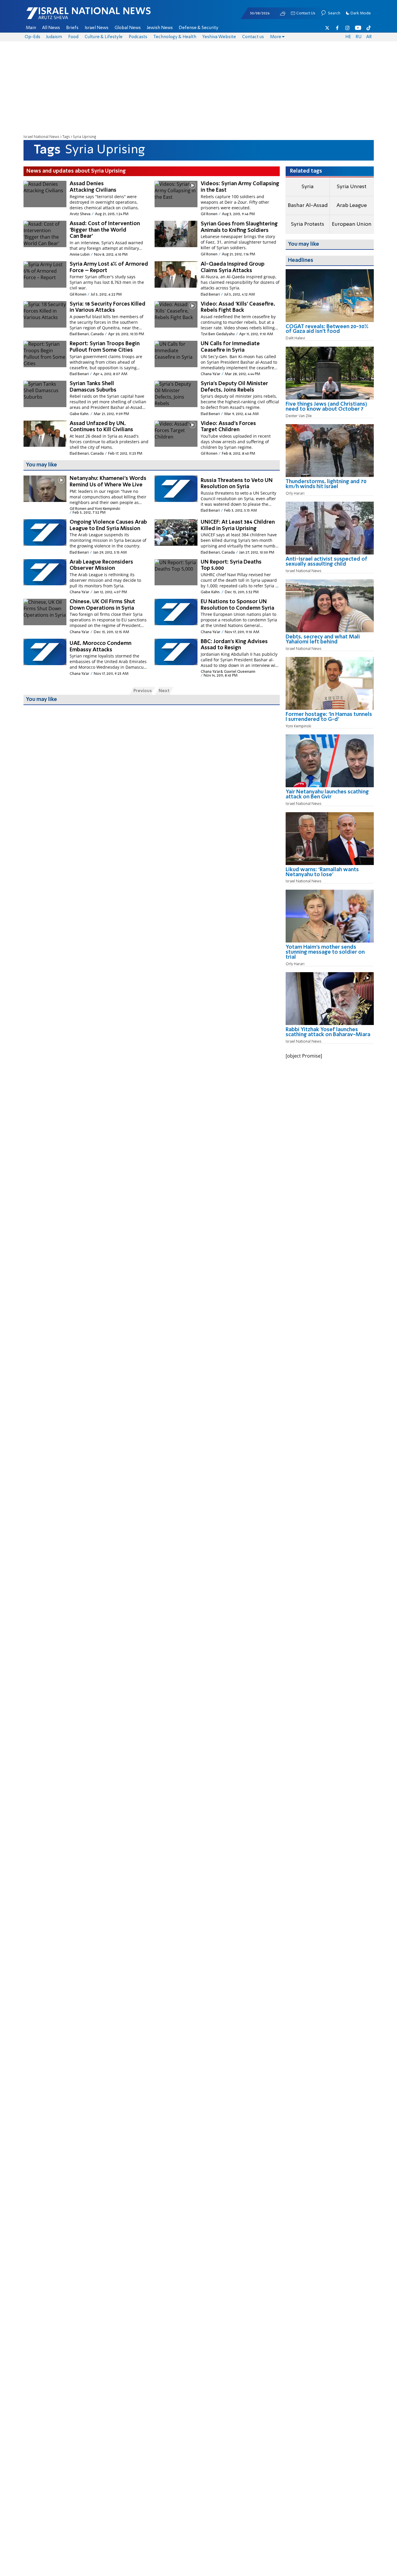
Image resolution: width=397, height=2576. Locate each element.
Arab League (352, 205)
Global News (128, 28)
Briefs (72, 28)
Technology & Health (175, 37)
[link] (330, 331)
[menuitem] (31, 28)
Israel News (97, 28)
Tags (66, 137)
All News (51, 28)
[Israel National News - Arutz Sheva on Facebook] (337, 28)
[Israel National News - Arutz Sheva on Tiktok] (368, 28)
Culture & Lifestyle (104, 37)
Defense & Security (198, 28)
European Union (352, 224)
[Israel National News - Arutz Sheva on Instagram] (348, 28)
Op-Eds (32, 37)
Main (31, 28)
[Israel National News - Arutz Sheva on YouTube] (358, 28)
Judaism (54, 37)
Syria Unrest (352, 187)
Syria (308, 187)
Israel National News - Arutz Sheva (73, 16)
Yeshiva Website (219, 37)
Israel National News (41, 137)
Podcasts (138, 37)
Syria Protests (308, 224)
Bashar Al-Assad (308, 205)
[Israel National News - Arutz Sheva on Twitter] (327, 28)
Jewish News (160, 28)
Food (73, 37)
